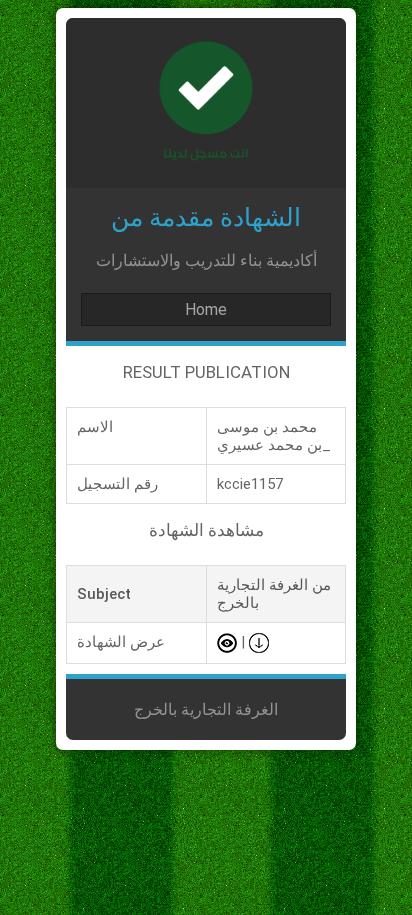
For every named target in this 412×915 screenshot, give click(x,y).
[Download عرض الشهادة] (259, 642)
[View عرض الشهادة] (227, 642)
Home (206, 309)
